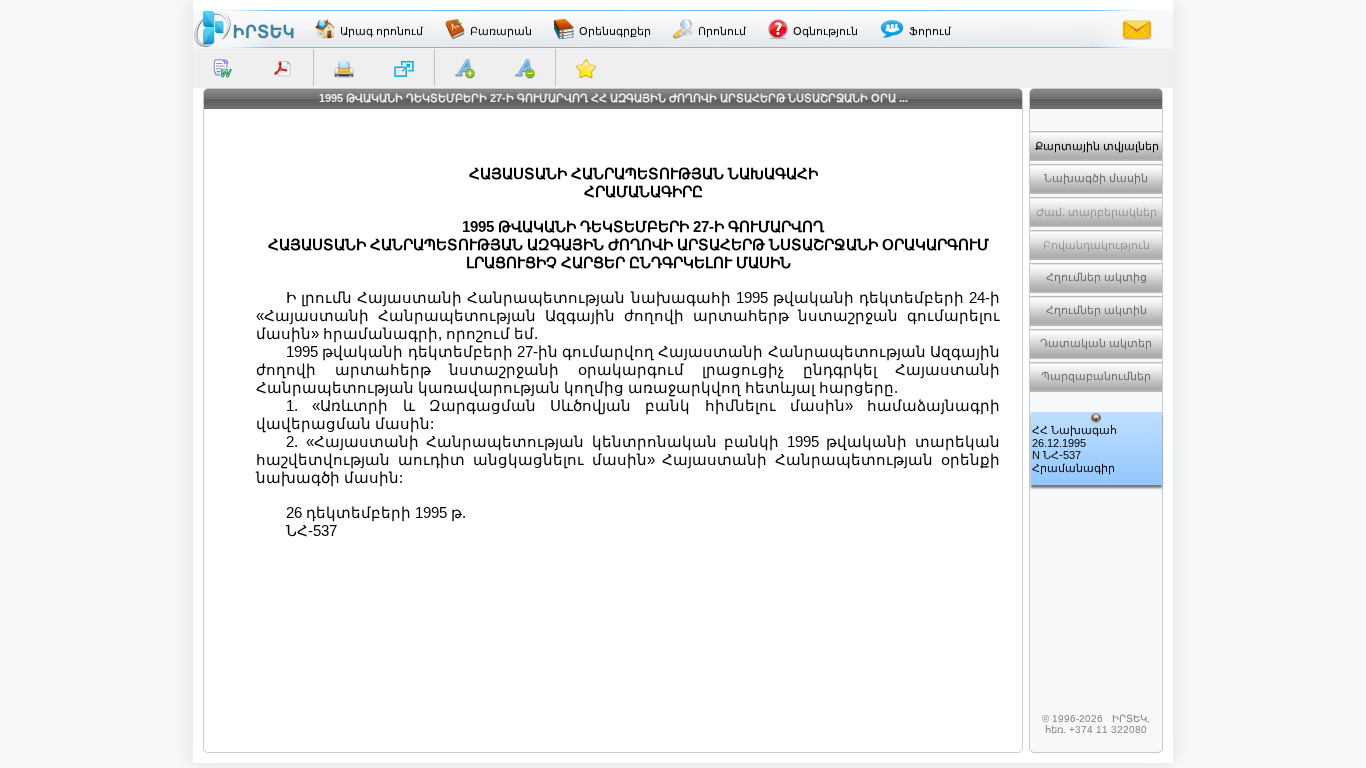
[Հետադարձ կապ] (1137, 29)
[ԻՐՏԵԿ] (244, 29)
